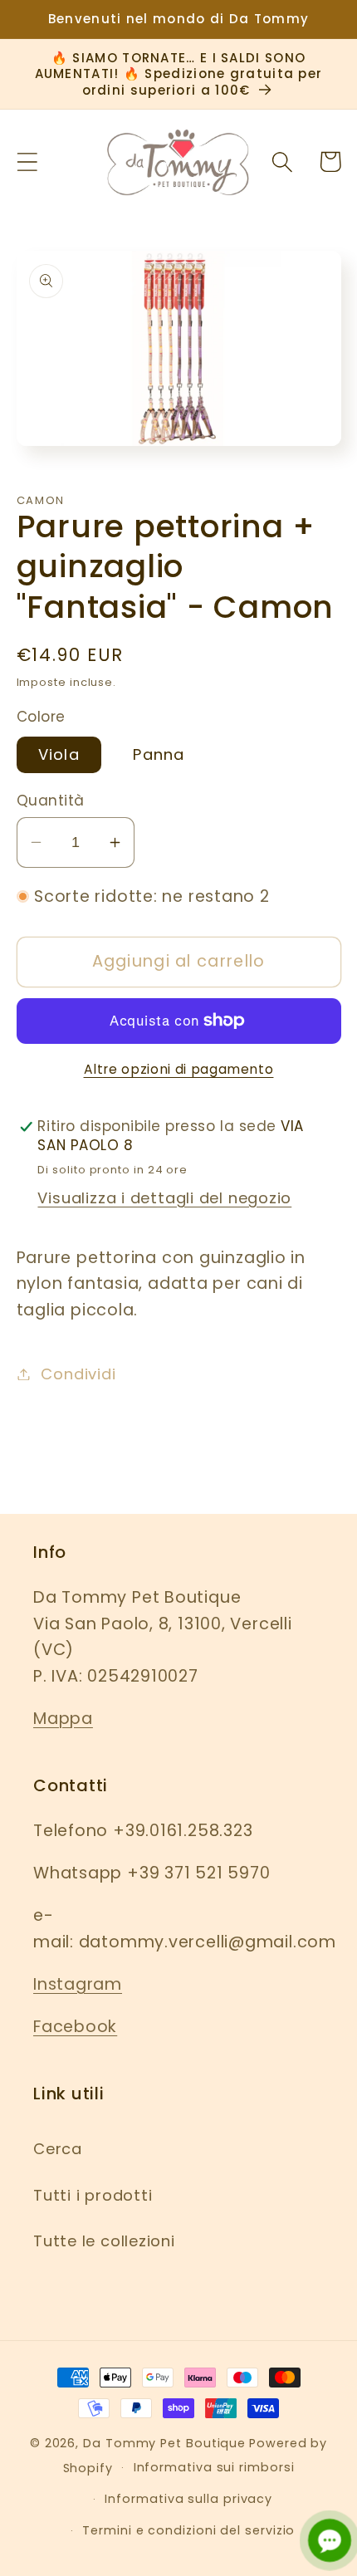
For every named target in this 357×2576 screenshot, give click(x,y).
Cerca (58, 2149)
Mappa (63, 1719)
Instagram (78, 1984)
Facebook (75, 2027)
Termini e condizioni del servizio (188, 2530)
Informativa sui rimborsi (214, 2467)
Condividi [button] (78, 1374)
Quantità (51, 801)
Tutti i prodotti (93, 2195)
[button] (27, 162)
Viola (59, 754)
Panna (159, 754)
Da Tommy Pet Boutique (164, 2443)
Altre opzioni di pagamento (179, 1069)
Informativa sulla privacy (188, 2499)
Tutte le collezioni (104, 2241)
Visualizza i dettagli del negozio (164, 1198)
